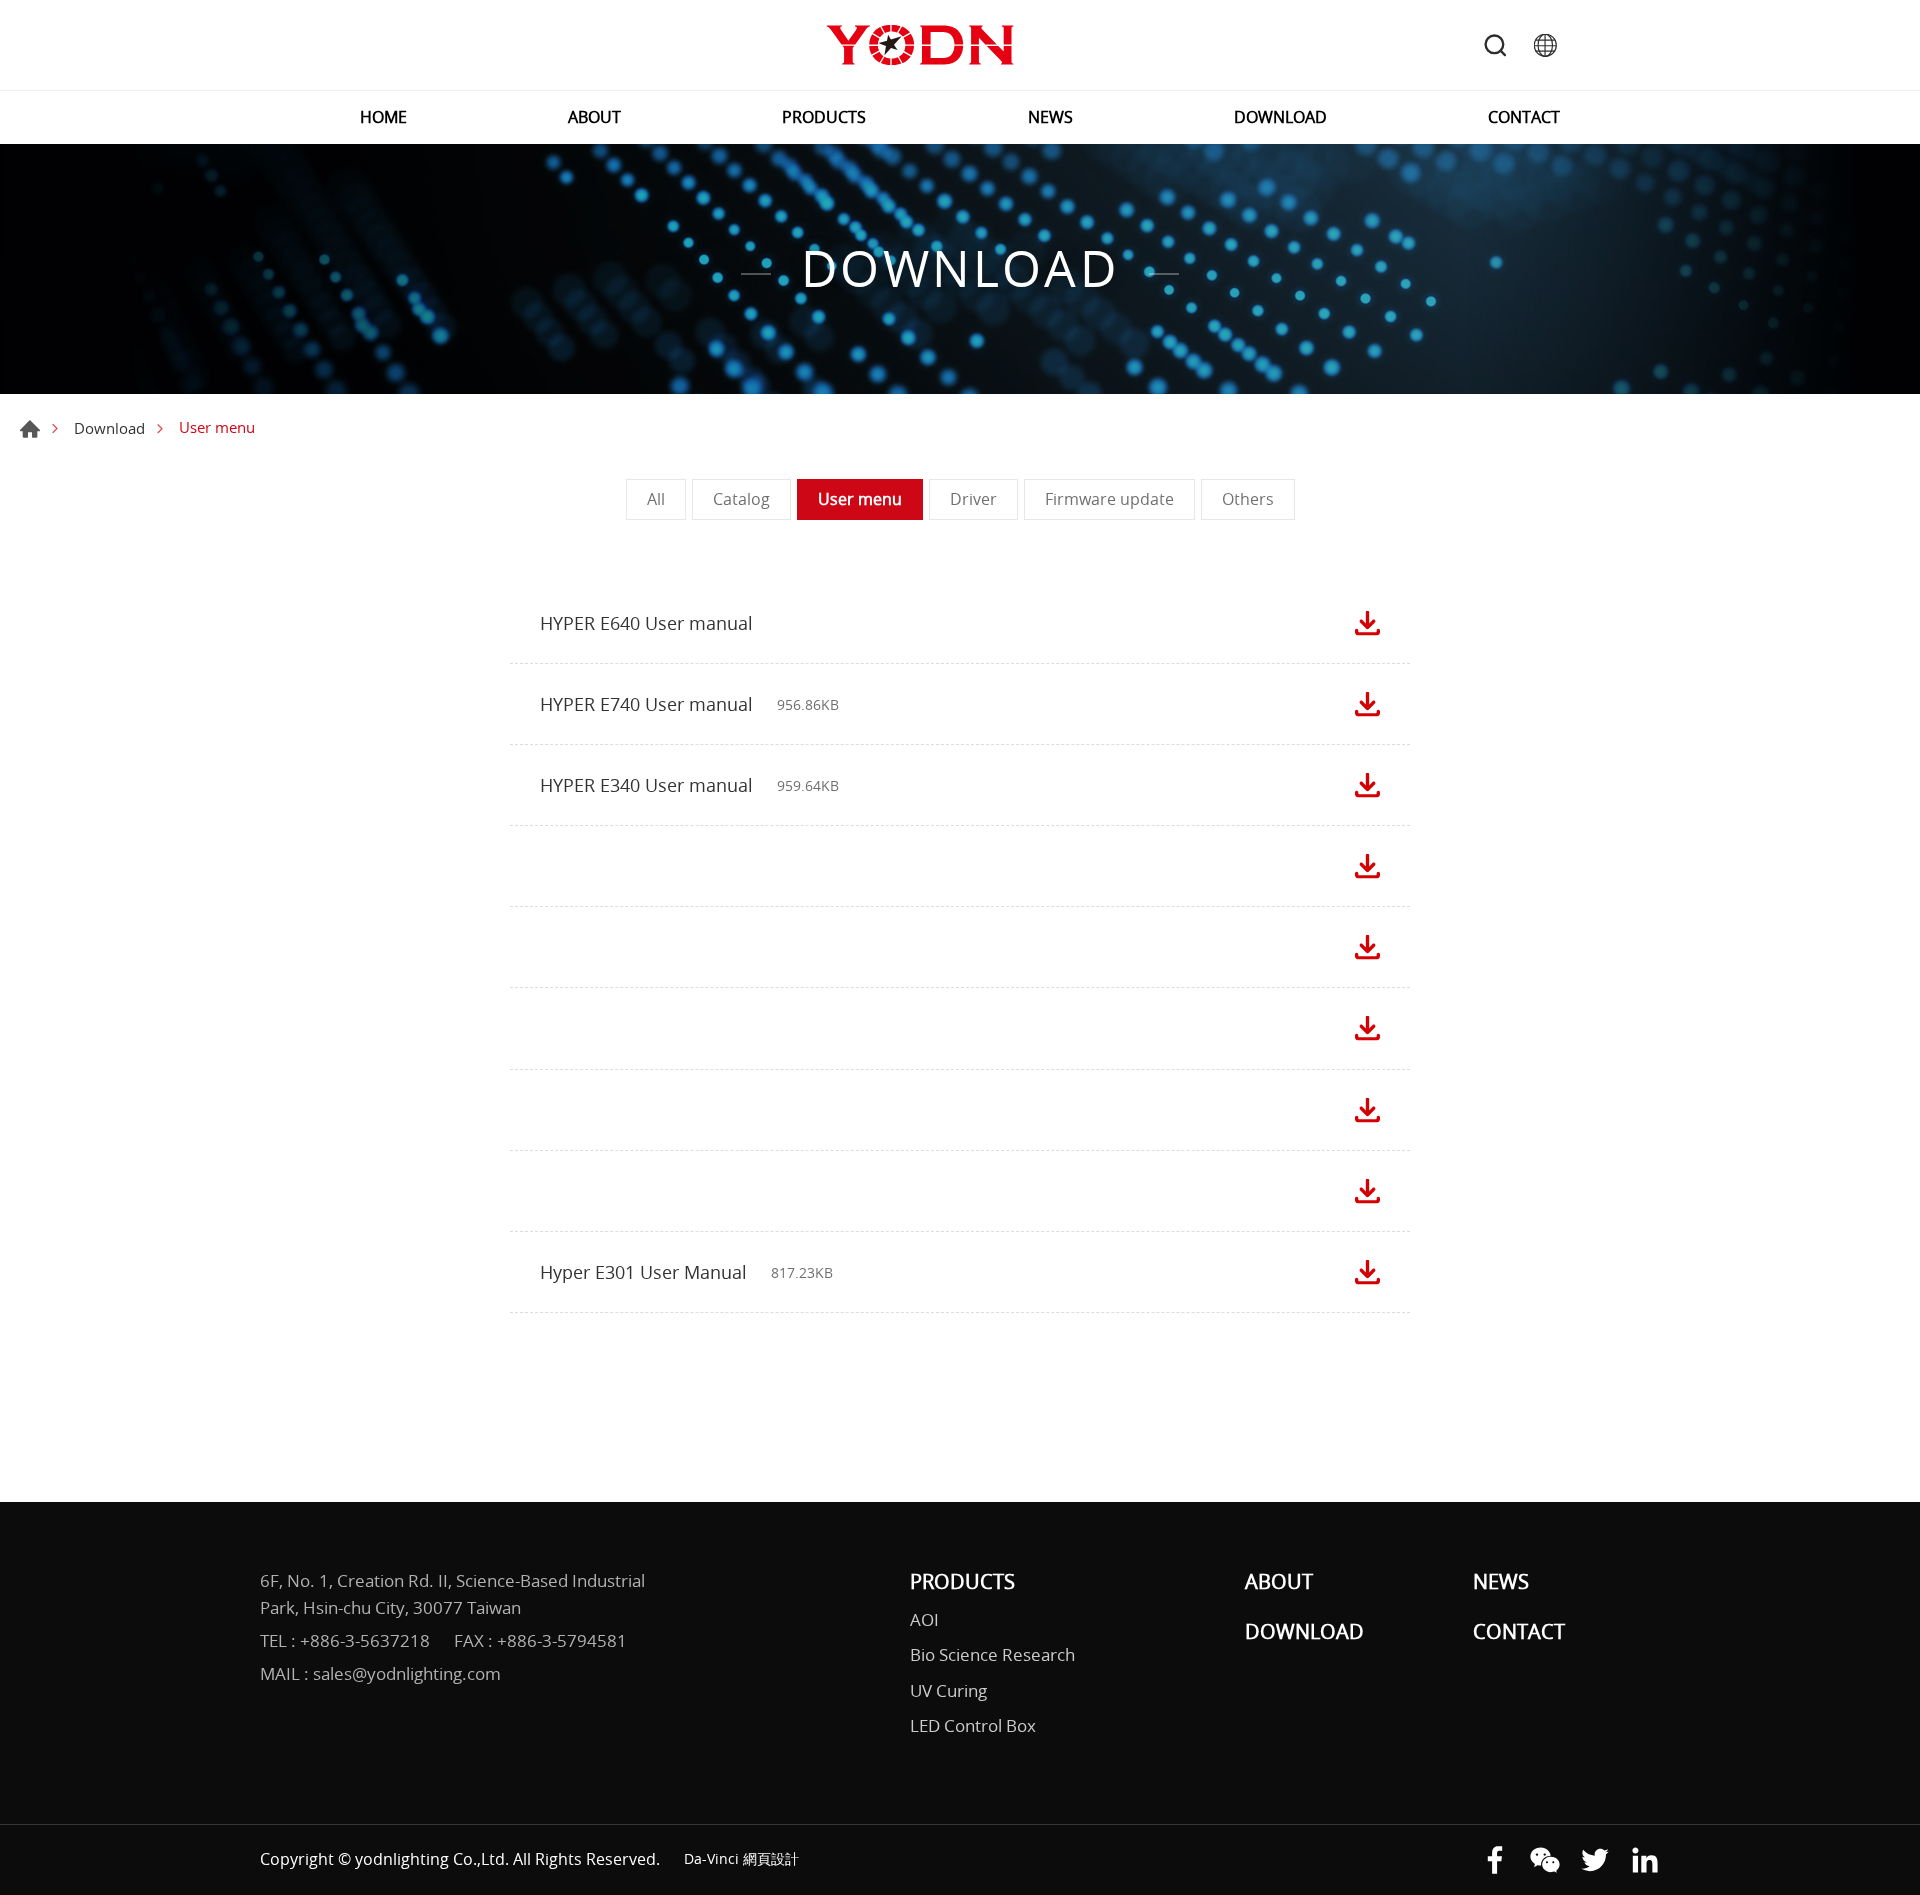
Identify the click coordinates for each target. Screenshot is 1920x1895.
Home (30, 429)
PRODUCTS (824, 117)
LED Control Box (973, 1725)
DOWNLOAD (1280, 117)
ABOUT (594, 117)
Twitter (1595, 1860)
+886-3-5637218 (365, 1640)
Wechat (1545, 1860)
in (1645, 1860)
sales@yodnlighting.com (407, 1673)
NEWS (1050, 117)
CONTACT (1524, 117)
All (656, 499)
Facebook (1495, 1860)
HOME (383, 117)
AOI (924, 1619)
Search (1495, 45)
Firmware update (1109, 499)
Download (109, 428)
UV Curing (948, 1690)
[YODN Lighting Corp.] (920, 45)
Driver (973, 499)
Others (1248, 499)
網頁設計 (771, 1858)
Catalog (741, 499)
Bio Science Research (992, 1654)
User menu (860, 499)
